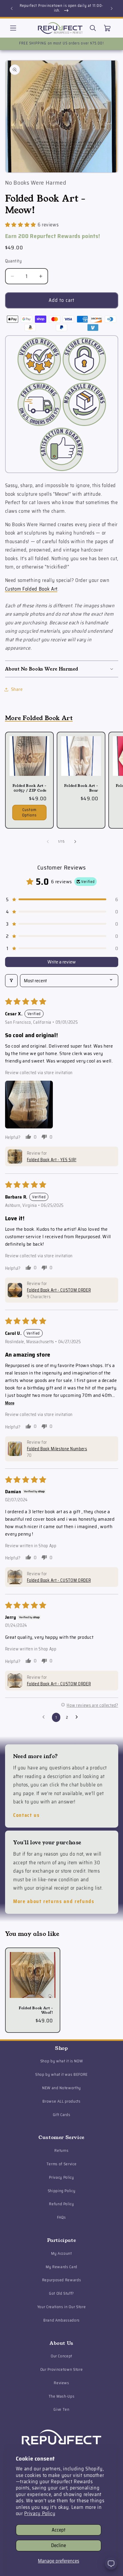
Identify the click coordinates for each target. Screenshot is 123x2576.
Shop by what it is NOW (62, 2061)
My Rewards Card (61, 2267)
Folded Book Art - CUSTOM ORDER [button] (59, 1290)
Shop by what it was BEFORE (61, 2074)
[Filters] (11, 981)
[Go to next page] (78, 1717)
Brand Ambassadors (61, 2320)
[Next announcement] (112, 8)
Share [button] (17, 689)
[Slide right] (75, 842)
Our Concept (61, 2356)
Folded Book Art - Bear (81, 788)
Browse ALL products (61, 2101)
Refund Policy (61, 2204)
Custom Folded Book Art (31, 589)
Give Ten (61, 2409)
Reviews (61, 2383)
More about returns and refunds (54, 1901)
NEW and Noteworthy (61, 2088)
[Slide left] (48, 842)
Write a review (62, 962)
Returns (61, 2150)
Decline (59, 2545)
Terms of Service (62, 2164)
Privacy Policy (40, 2513)
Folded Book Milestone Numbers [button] (57, 1449)
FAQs (61, 2217)
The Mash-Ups (62, 2396)
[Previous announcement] (12, 8)
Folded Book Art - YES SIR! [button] (52, 1160)
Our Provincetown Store (62, 2369)
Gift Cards (62, 2115)
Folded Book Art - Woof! (36, 2010)
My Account (61, 2253)
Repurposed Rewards (62, 2280)
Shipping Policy (62, 2191)
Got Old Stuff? (61, 2293)
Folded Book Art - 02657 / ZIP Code (29, 788)
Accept (59, 2530)
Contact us (26, 1815)
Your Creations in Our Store (62, 2307)
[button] (13, 28)
